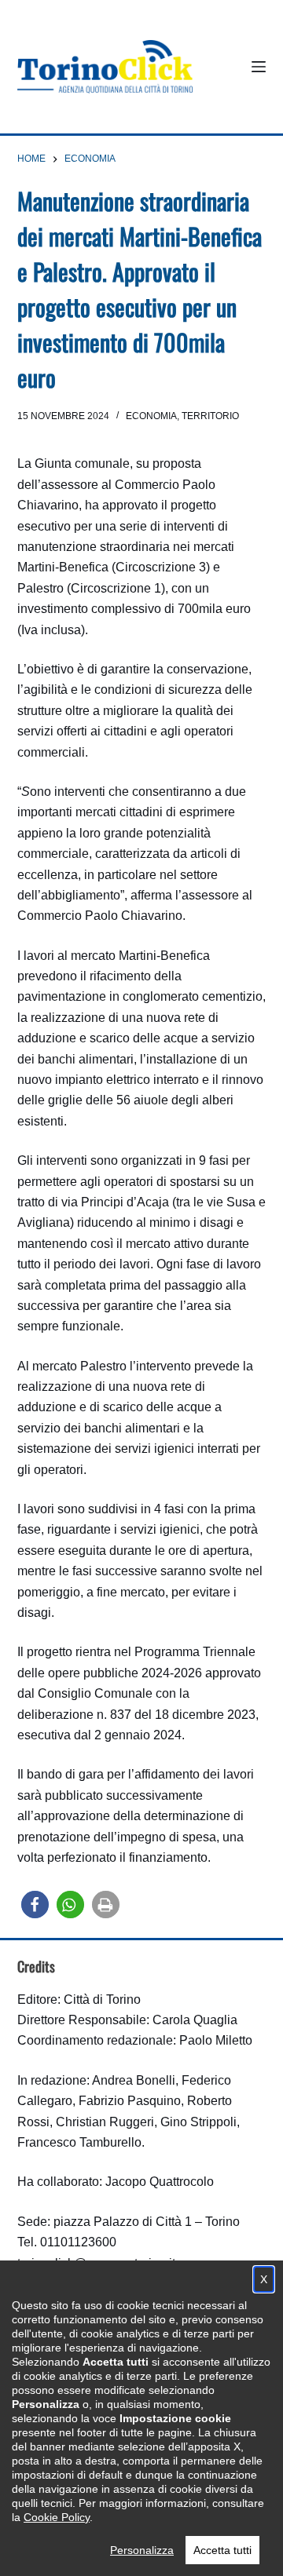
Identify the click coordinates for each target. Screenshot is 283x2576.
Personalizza (142, 2550)
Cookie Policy (57, 2517)
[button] (35, 1905)
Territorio (210, 416)
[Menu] (259, 67)
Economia (151, 416)
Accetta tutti (222, 2550)
